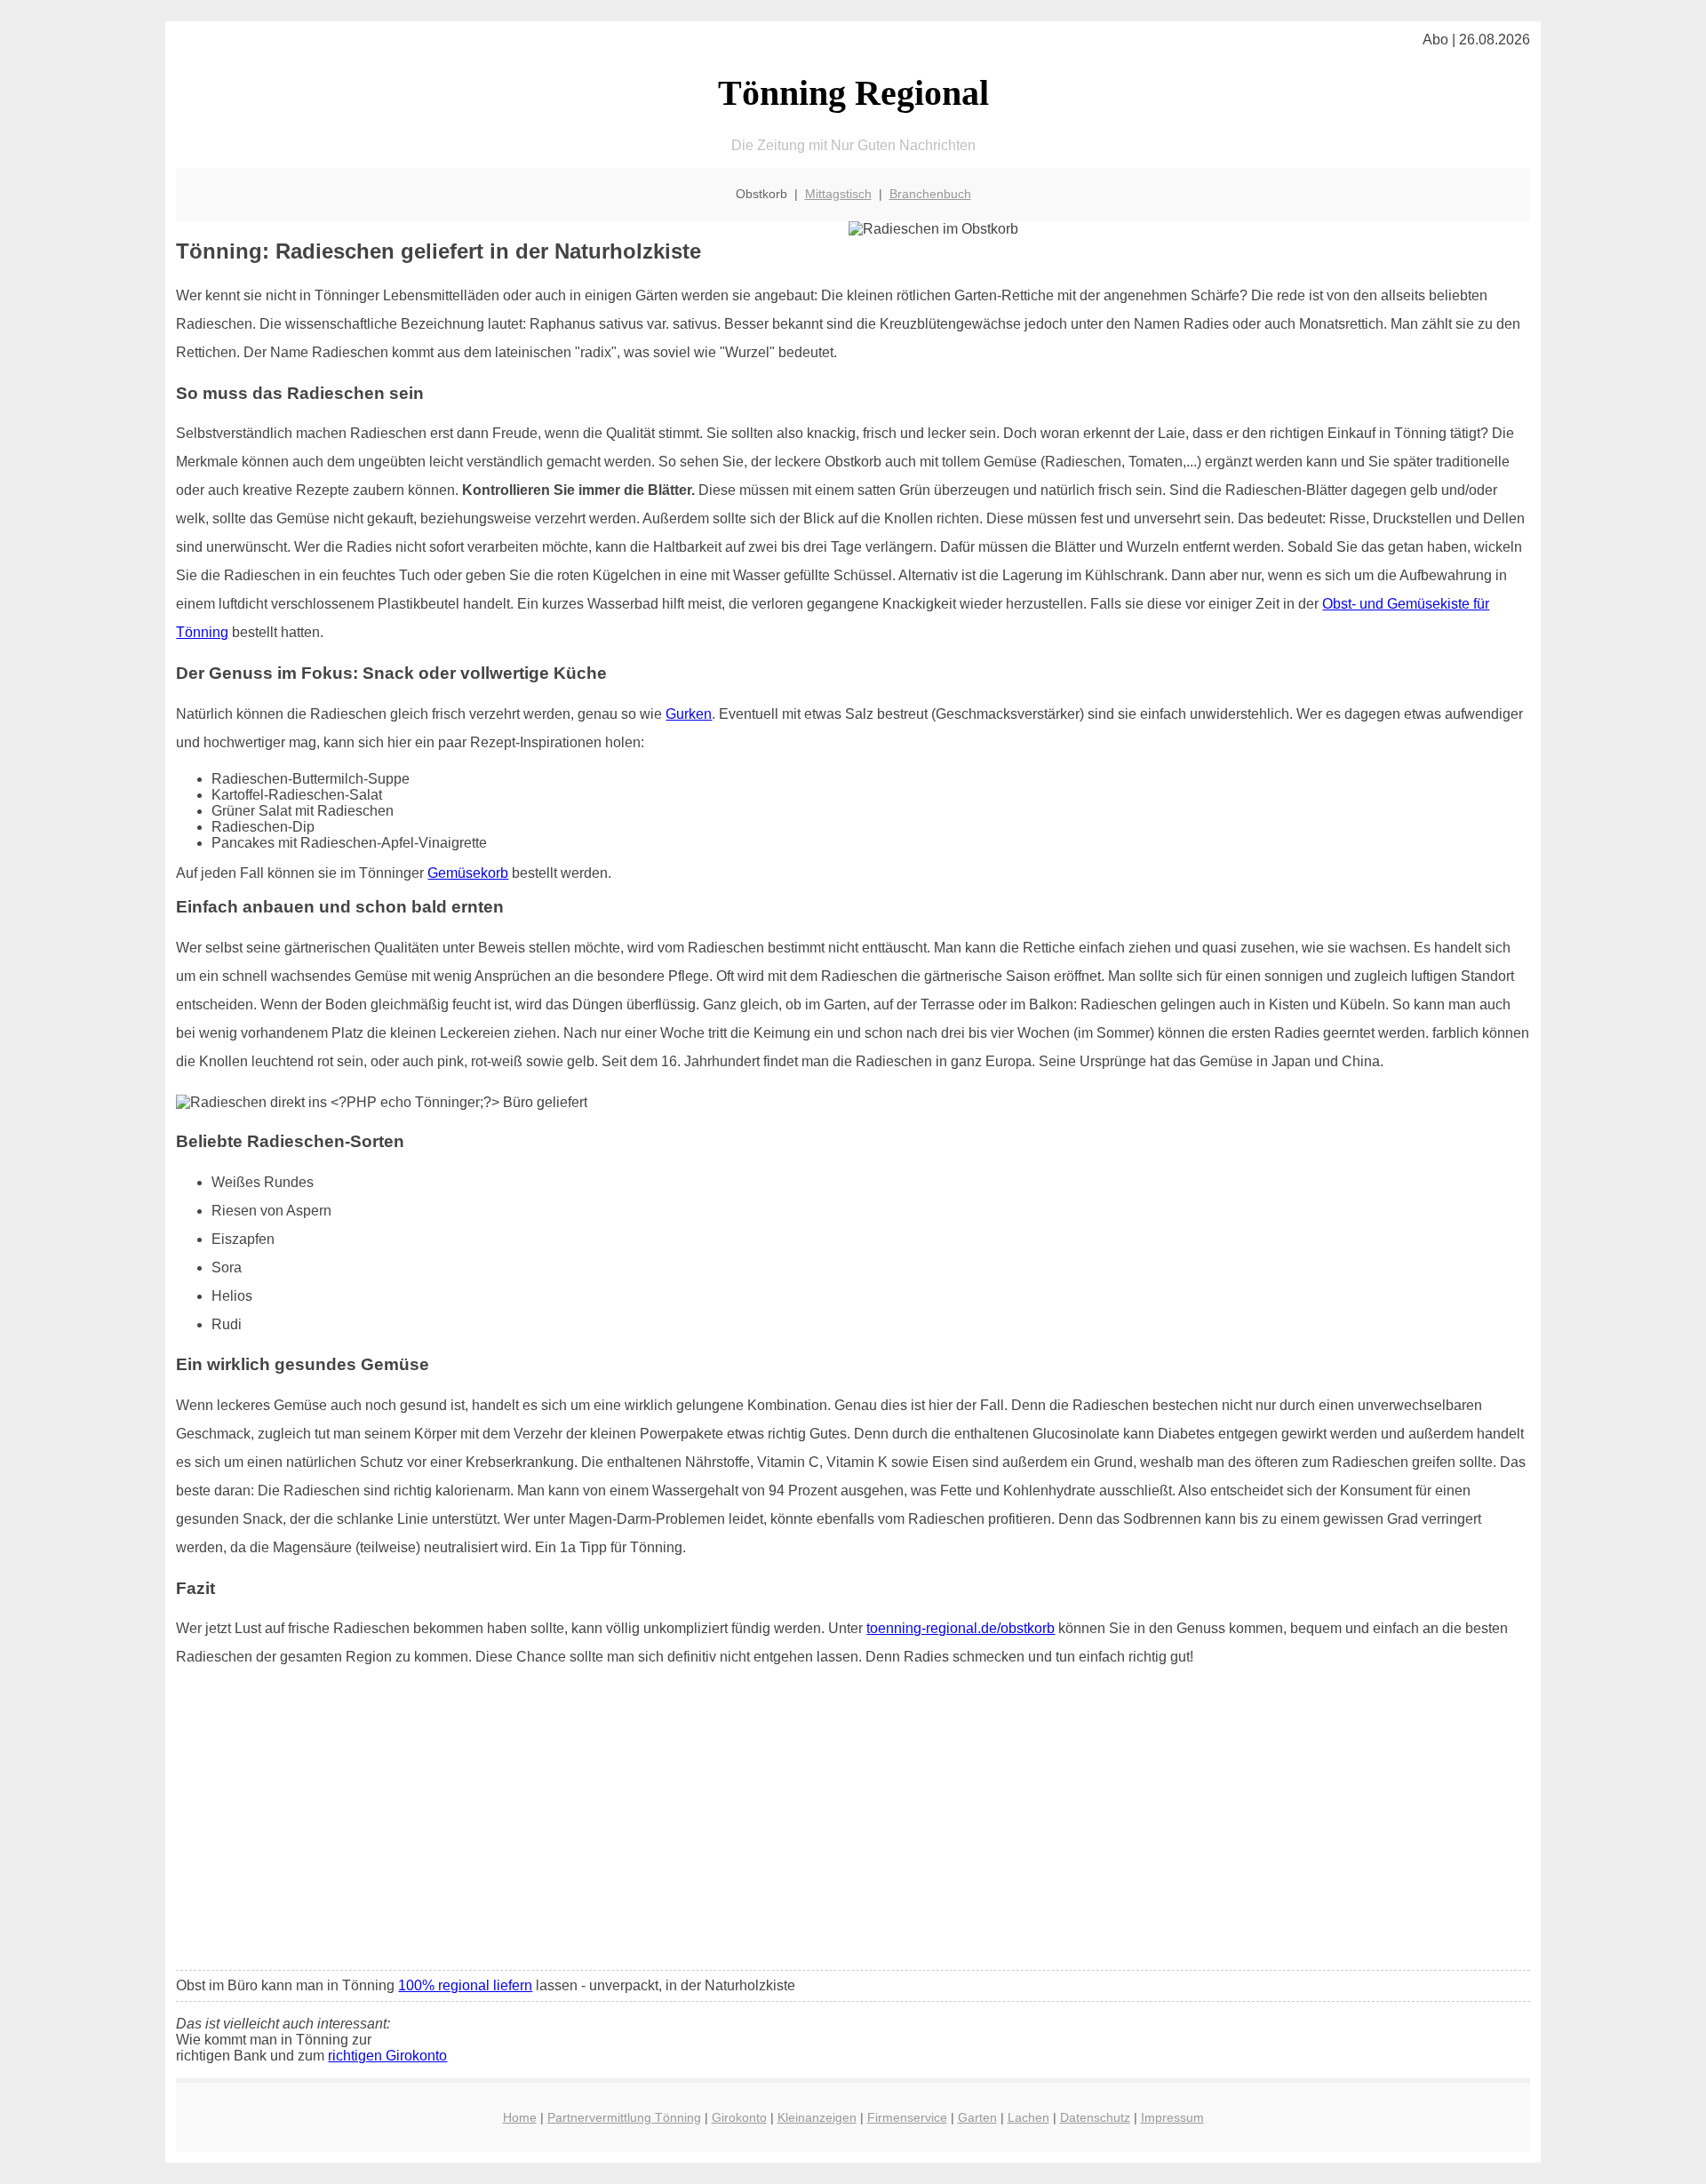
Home (520, 2117)
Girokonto (739, 2117)
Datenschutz (1095, 2117)
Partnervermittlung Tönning (624, 2117)
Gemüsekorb (468, 873)
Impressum (1172, 2117)
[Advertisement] (853, 1824)
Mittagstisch (838, 194)
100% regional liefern (465, 1985)
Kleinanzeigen (817, 2117)
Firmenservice (907, 2117)
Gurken (689, 714)
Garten (977, 2117)
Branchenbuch (930, 194)
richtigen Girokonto (387, 2056)
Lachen (1028, 2117)
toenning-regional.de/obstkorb (961, 1628)
